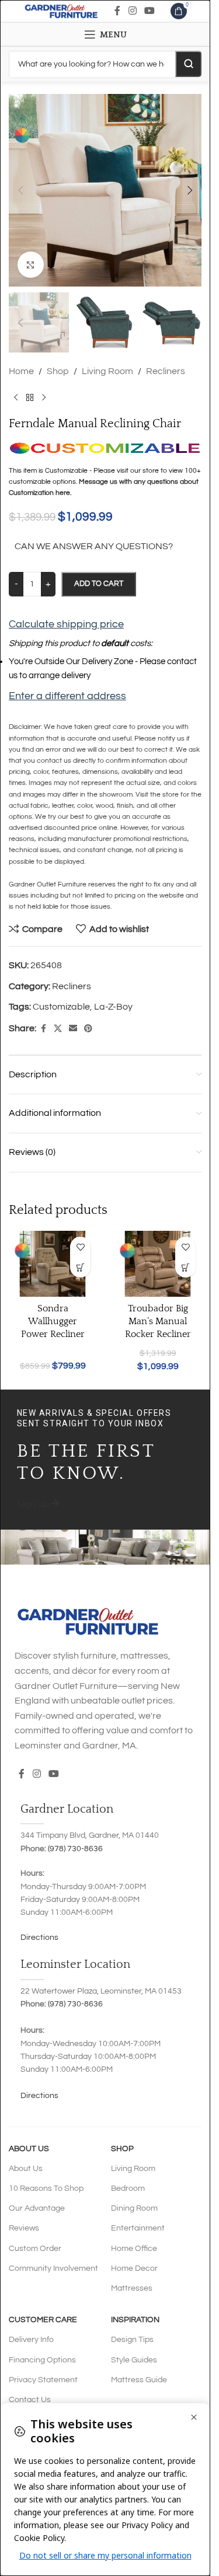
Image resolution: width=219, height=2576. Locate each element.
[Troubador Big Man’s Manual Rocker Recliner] (158, 1264)
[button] (20, 190)
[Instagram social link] (132, 11)
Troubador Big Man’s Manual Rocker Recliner (158, 1322)
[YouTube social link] (150, 11)
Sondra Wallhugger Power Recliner (53, 1322)
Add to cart (99, 584)
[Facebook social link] (117, 11)
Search (188, 64)
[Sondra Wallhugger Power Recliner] (53, 1264)
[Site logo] (61, 11)
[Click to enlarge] (31, 265)
